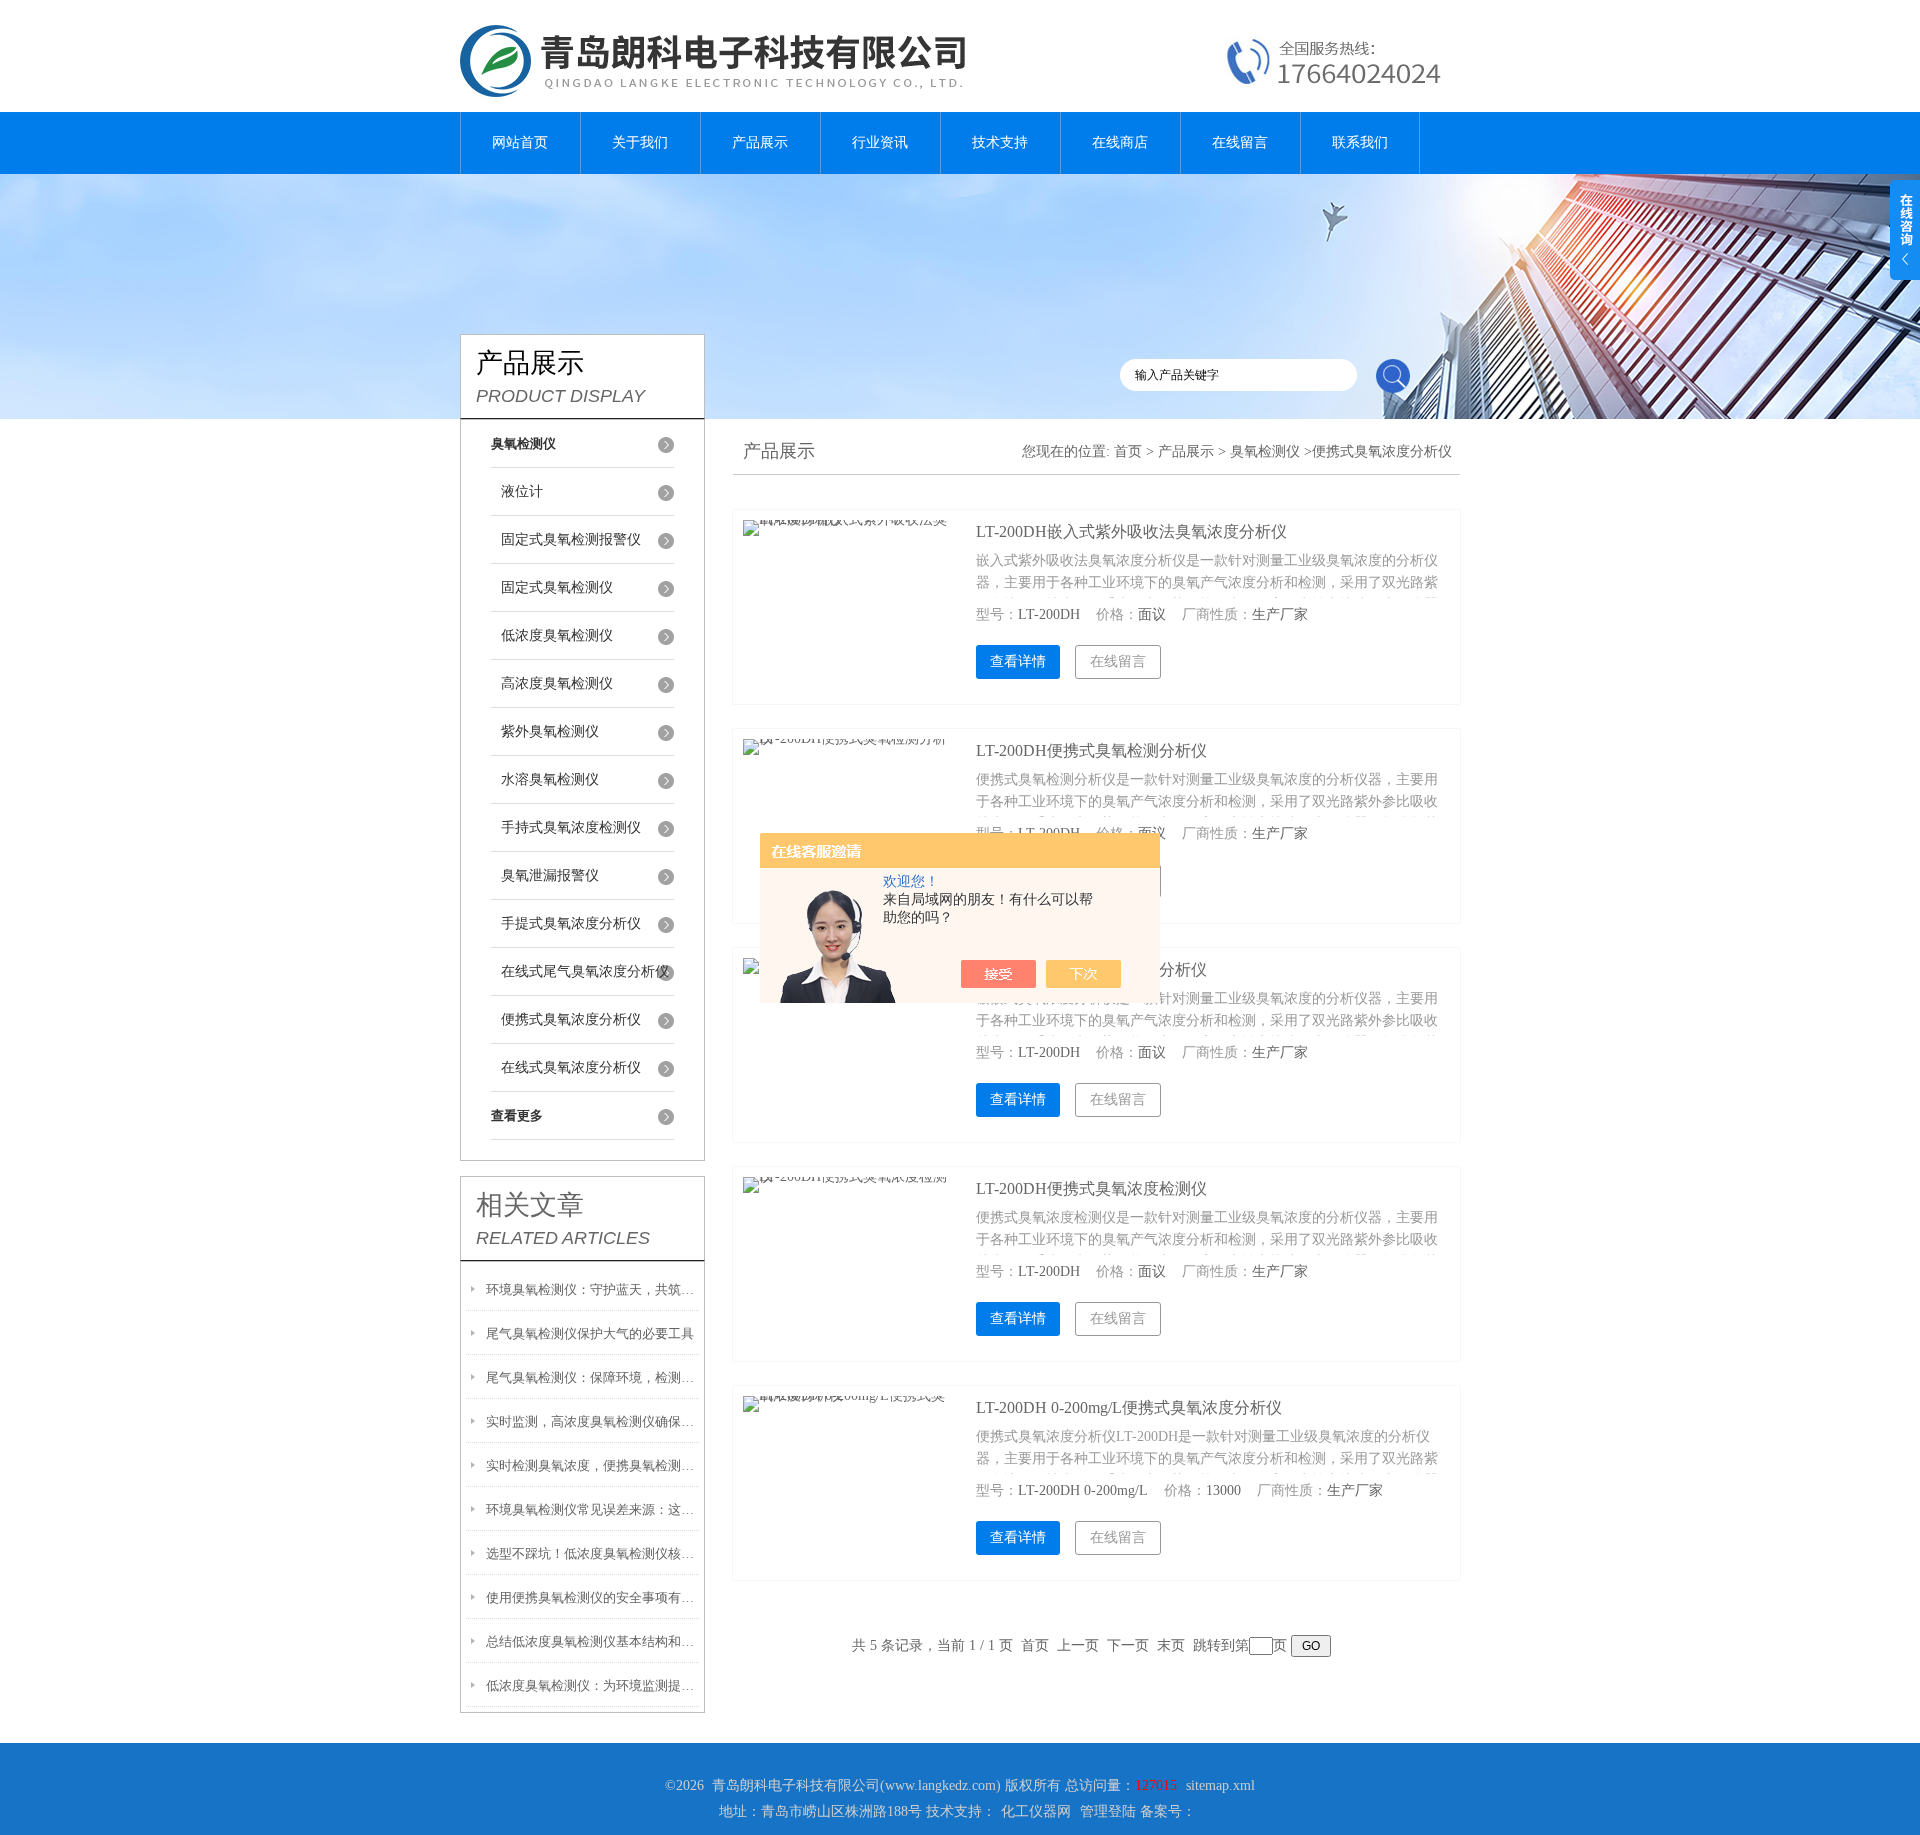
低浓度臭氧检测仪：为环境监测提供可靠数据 (592, 1685)
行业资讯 (880, 142)
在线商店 (1120, 142)
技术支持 (1000, 142)
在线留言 (1240, 142)
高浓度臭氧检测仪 (557, 683)
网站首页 (520, 142)
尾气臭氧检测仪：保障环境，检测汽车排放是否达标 (592, 1377)
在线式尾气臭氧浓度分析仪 (585, 971)
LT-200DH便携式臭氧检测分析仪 (1091, 750)
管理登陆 (1108, 1811)
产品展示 (760, 142)
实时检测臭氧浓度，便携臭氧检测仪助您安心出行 (592, 1465)
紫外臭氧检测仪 (550, 731)
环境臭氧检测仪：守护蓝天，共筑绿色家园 (592, 1289)
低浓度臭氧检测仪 (557, 635)
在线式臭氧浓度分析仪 (571, 1067)
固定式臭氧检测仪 (557, 587)
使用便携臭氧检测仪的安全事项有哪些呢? (592, 1597)
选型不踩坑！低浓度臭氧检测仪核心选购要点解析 (592, 1553)
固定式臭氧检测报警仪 (571, 539)
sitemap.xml (1220, 1785)
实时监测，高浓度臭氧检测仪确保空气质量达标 (592, 1421)
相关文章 (530, 1205)
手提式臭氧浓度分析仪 (571, 923)
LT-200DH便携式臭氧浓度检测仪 (1091, 1188)
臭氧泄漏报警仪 (550, 875)
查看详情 (1018, 661)
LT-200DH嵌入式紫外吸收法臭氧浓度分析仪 (1131, 531)
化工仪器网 (1036, 1811)
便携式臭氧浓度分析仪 (571, 1019)
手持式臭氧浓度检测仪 (571, 827)
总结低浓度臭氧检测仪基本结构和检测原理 (592, 1641)
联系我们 (1360, 142)
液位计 (522, 491)
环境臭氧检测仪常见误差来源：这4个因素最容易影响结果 (592, 1509)
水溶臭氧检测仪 (550, 779)
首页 (1128, 451)
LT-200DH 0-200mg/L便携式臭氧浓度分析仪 (1129, 1407)
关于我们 (640, 142)
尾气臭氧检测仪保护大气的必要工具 (590, 1333)
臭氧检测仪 (1265, 451)
